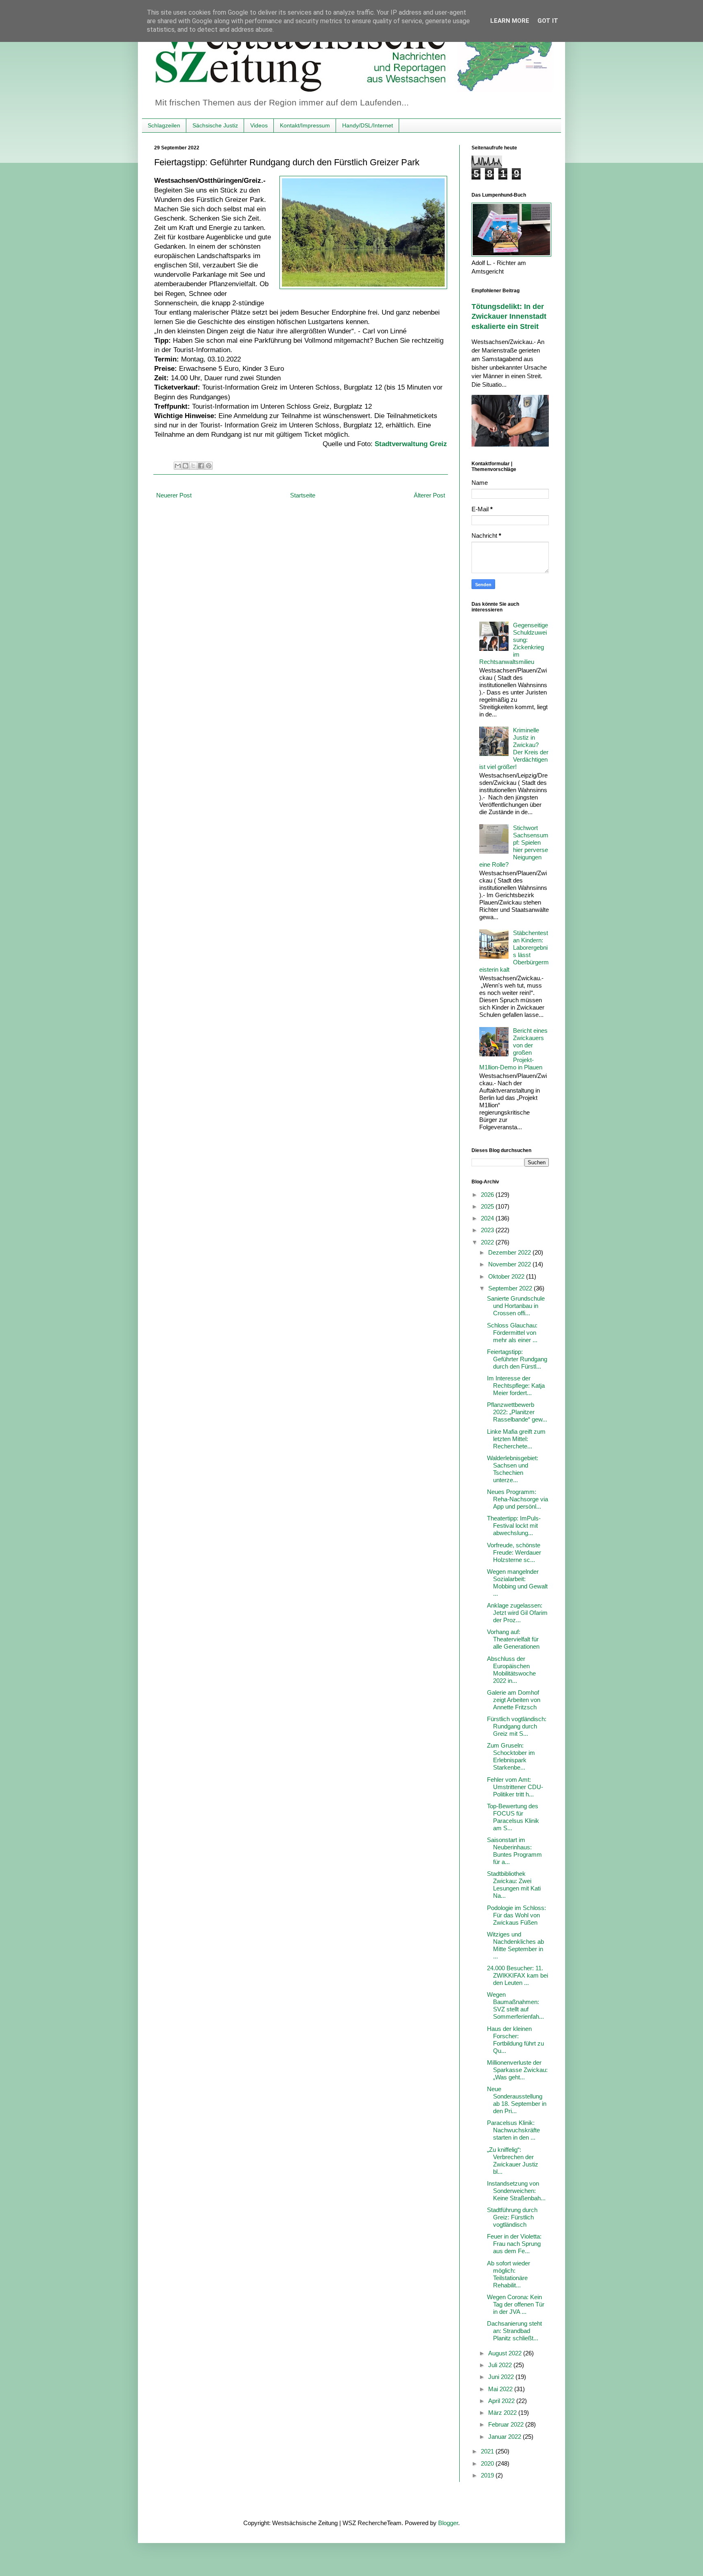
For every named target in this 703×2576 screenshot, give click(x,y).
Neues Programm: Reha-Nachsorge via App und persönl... (517, 1499)
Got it (548, 21)
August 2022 (506, 2353)
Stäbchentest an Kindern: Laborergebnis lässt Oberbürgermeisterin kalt (514, 951)
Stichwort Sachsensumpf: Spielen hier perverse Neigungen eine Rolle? (514, 846)
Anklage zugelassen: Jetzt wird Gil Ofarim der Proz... (517, 1613)
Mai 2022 (501, 2389)
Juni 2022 (502, 2377)
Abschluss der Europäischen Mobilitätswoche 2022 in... (511, 1670)
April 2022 (502, 2401)
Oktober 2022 (507, 1276)
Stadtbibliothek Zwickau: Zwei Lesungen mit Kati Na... (514, 1885)
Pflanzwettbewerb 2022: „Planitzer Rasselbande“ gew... (517, 1412)
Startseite (303, 495)
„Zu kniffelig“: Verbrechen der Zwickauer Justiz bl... (513, 2161)
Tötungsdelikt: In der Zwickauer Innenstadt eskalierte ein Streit (509, 317)
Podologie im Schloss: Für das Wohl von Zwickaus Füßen (516, 1915)
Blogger (448, 2523)
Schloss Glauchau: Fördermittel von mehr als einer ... (512, 1333)
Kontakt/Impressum (305, 125)
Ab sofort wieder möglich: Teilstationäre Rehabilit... (509, 2274)
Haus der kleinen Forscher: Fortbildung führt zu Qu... (515, 2040)
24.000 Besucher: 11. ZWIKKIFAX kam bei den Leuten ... (517, 1975)
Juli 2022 (501, 2365)
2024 (488, 1218)
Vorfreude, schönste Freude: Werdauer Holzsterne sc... (514, 1552)
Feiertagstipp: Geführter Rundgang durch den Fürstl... (517, 1359)
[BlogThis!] (186, 466)
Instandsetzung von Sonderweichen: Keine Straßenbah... (516, 2191)
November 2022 (510, 1264)
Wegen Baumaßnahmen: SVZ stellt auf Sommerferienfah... (515, 2005)
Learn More (510, 21)
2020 (488, 2463)
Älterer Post (429, 495)
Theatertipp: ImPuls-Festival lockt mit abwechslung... (514, 1526)
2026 (488, 1195)
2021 (488, 2451)
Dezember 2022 (510, 1252)
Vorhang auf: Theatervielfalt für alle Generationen (513, 1639)
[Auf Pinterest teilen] (209, 466)
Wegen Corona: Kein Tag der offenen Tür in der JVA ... (516, 2304)
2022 (488, 1242)
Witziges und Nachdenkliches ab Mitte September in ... (515, 1945)
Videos (259, 125)
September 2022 (511, 1288)
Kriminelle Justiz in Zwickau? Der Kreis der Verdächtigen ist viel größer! (514, 748)
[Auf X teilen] (193, 466)
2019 (488, 2475)
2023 (488, 1230)
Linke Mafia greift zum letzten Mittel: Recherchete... (516, 1439)
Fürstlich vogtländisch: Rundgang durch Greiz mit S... (517, 1726)
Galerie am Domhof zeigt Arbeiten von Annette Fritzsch (514, 1700)
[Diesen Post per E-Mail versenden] (178, 466)
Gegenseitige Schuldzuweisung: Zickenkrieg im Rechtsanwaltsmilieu (514, 643)
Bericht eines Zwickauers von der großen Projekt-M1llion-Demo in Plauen (513, 1049)
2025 (488, 1206)
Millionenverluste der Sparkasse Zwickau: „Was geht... (517, 2070)
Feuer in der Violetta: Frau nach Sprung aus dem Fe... (514, 2244)
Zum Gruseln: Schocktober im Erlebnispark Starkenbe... (511, 1756)
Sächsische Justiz (215, 125)
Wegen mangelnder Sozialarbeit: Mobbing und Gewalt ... (517, 1583)
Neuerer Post (174, 495)
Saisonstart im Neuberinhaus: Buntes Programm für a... (514, 1851)
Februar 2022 (507, 2424)
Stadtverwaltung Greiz (411, 444)
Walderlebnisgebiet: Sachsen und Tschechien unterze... (513, 1469)
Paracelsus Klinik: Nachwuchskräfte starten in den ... (513, 2130)
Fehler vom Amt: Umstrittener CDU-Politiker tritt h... (515, 1787)
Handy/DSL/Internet (368, 125)
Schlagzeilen (164, 125)
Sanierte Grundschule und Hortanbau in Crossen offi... (516, 1306)
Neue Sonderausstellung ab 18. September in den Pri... (517, 2100)
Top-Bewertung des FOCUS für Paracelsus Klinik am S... (513, 1817)
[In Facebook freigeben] (201, 466)
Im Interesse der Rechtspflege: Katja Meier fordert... (516, 1385)
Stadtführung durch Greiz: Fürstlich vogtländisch (512, 2217)
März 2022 (503, 2413)
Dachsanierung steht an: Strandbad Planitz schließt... (514, 2331)
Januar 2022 (505, 2437)
